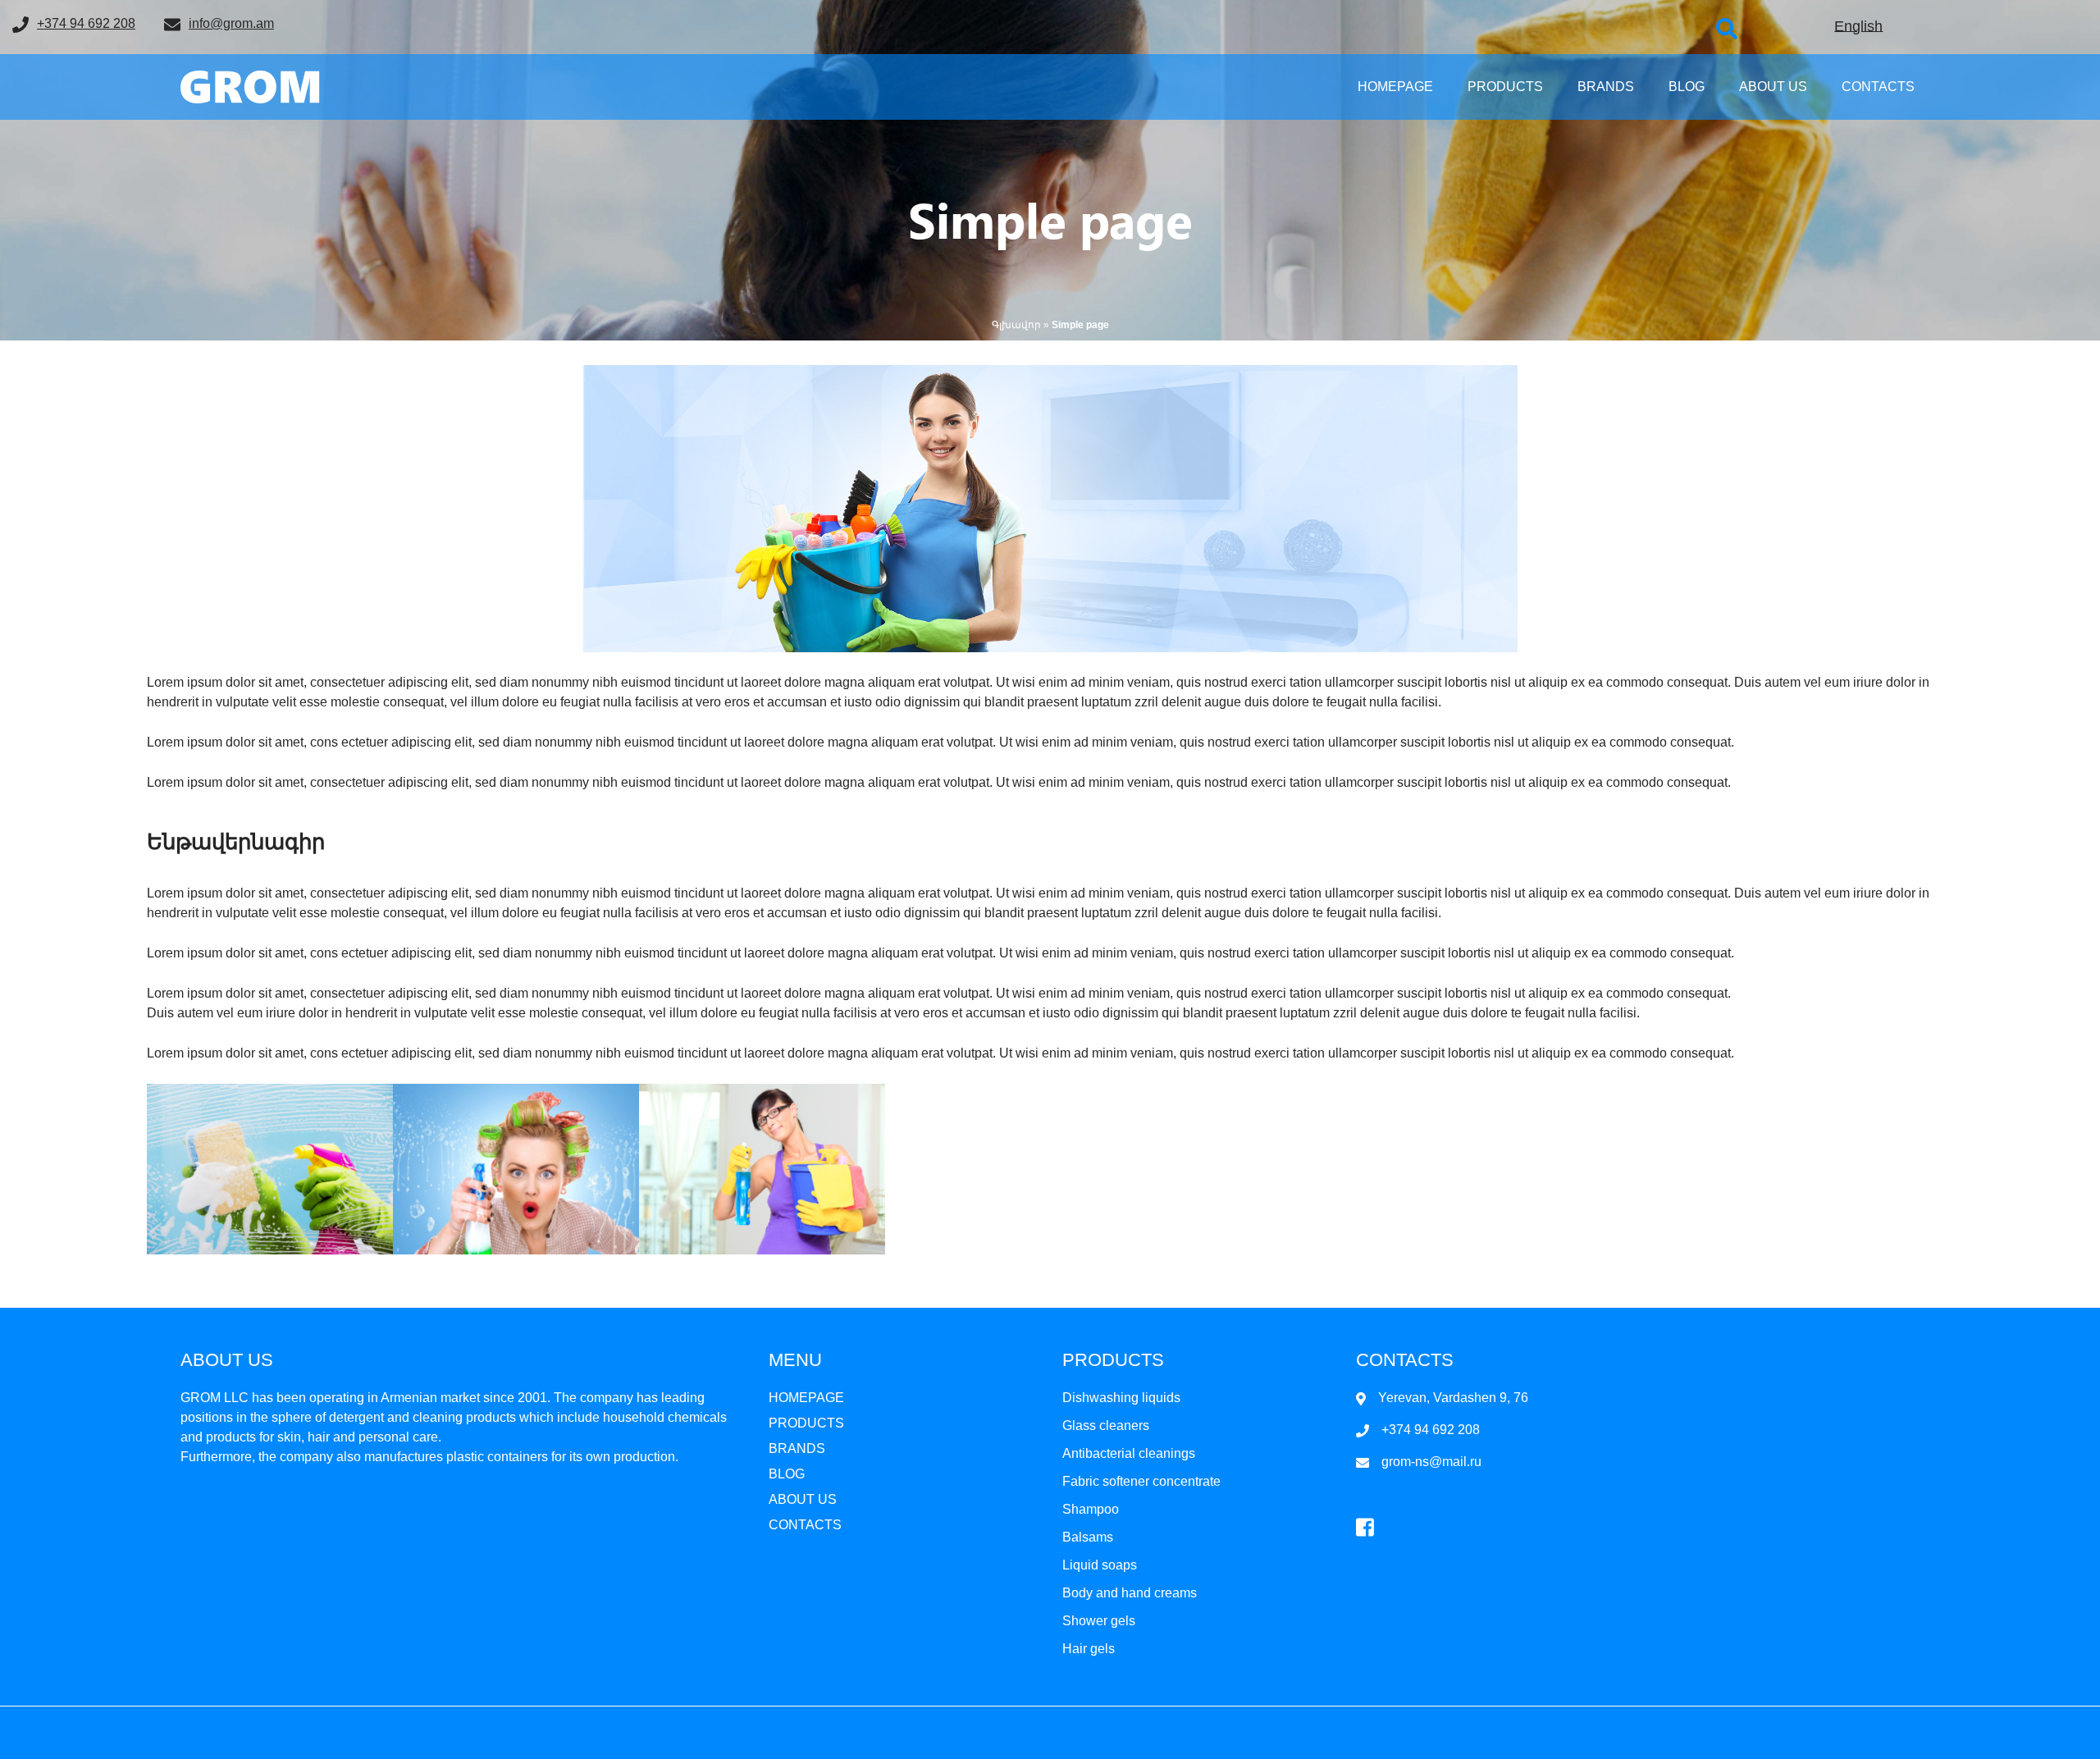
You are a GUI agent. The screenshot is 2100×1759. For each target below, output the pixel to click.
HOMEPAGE (1395, 87)
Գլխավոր (1016, 325)
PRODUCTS (1505, 87)
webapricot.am (1087, 1742)
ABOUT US (1773, 87)
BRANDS (1606, 87)
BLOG (1687, 87)
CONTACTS (1878, 87)
